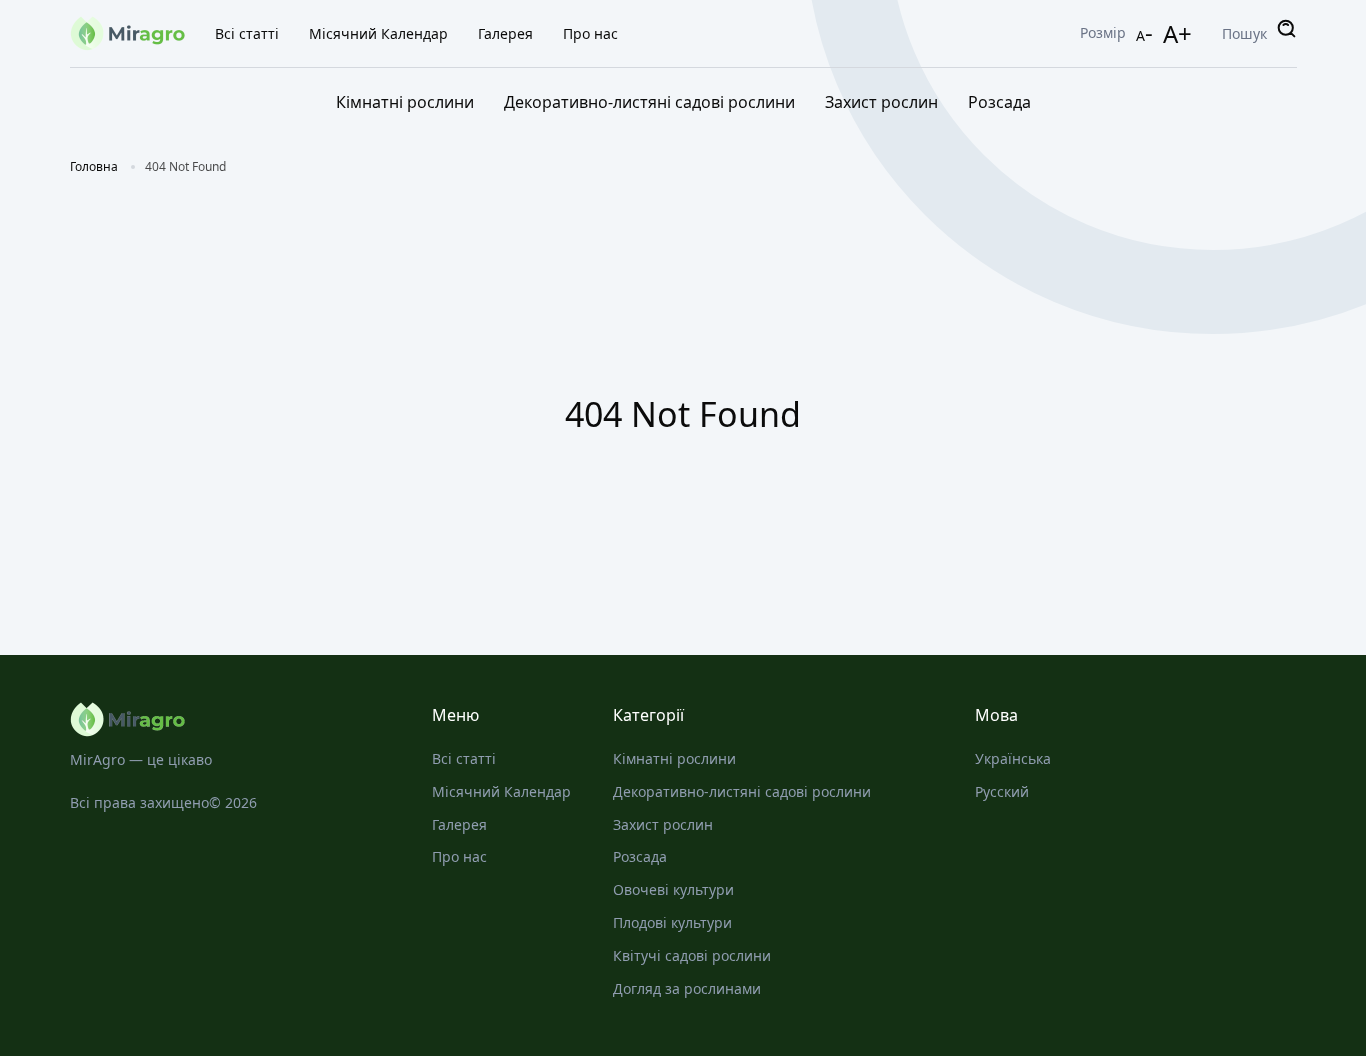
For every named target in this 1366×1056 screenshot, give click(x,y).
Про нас (590, 33)
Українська (1013, 758)
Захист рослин (881, 102)
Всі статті (247, 33)
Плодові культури (672, 922)
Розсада (999, 102)
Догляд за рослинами (687, 988)
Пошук (1244, 33)
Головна (94, 166)
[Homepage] (231, 719)
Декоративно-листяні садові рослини (649, 102)
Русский (1002, 791)
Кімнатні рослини (405, 102)
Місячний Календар (378, 33)
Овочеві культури (673, 889)
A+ (1177, 33)
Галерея (505, 33)
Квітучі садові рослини (692, 955)
